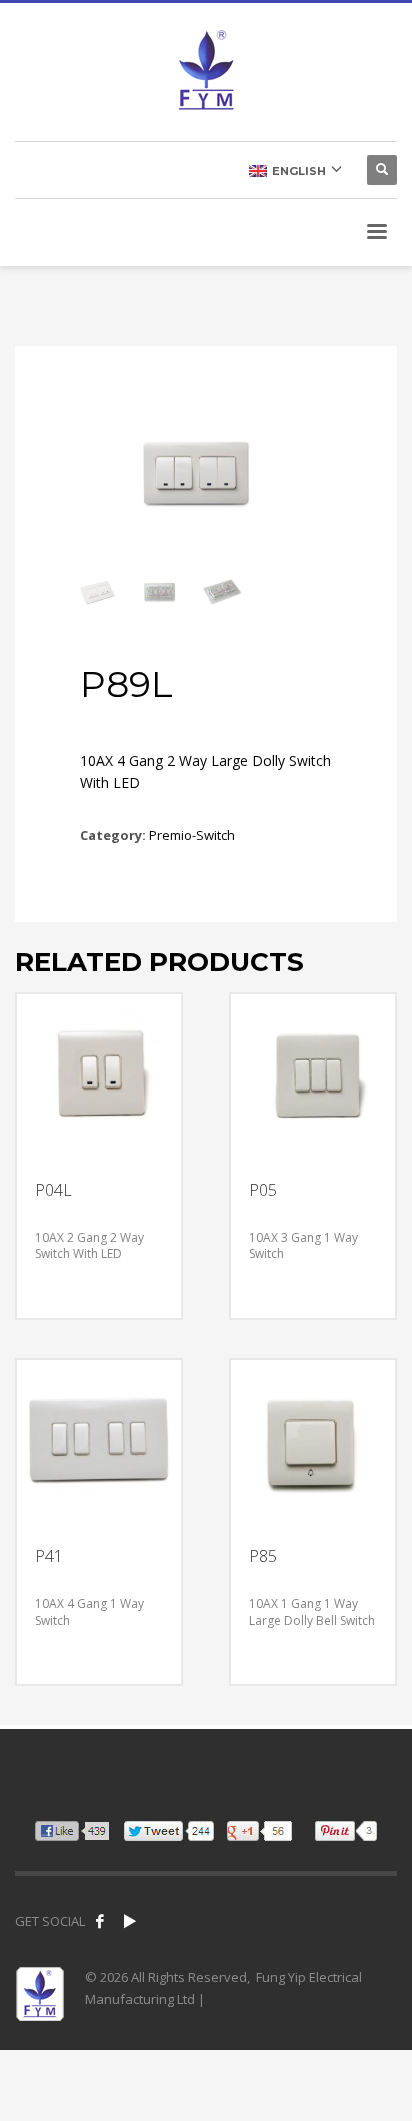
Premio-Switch (192, 835)
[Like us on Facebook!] (100, 1921)
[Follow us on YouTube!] (130, 1921)
